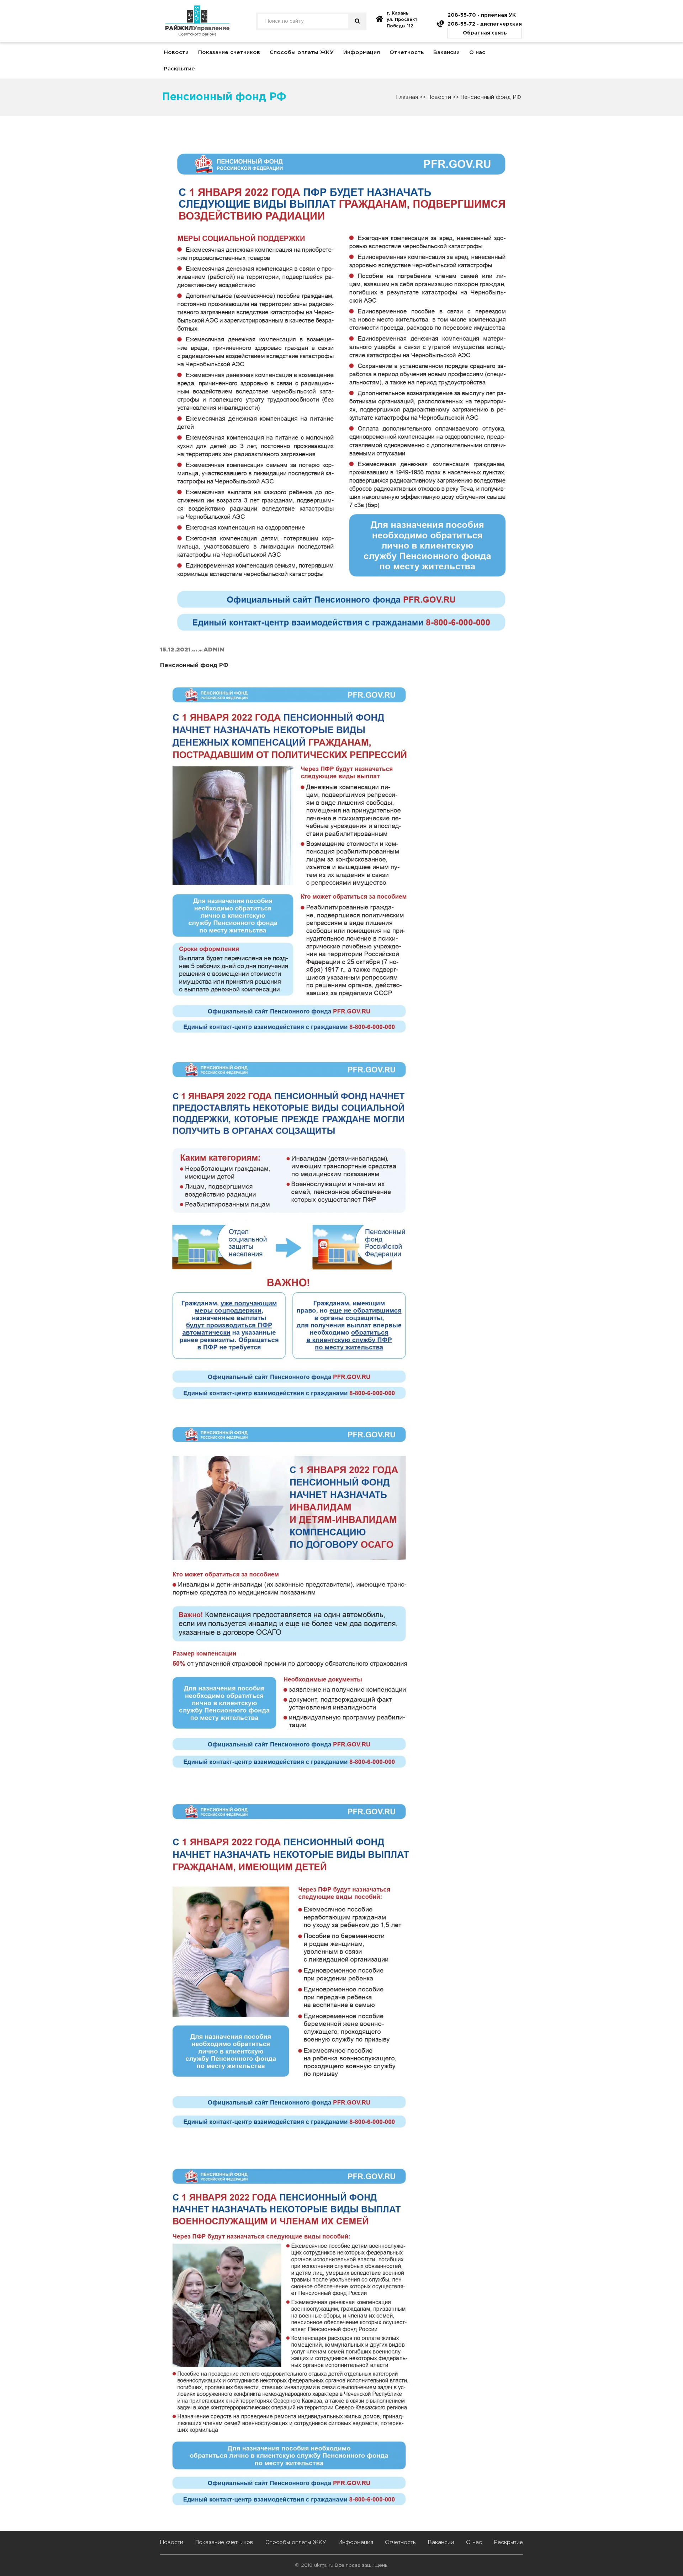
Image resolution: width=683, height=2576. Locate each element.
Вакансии (446, 52)
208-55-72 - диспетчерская (485, 24)
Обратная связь (485, 33)
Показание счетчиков (229, 52)
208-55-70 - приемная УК (482, 15)
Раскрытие (179, 69)
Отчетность (407, 52)
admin (214, 650)
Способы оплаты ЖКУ (302, 52)
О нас (477, 52)
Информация (362, 52)
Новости (176, 52)
